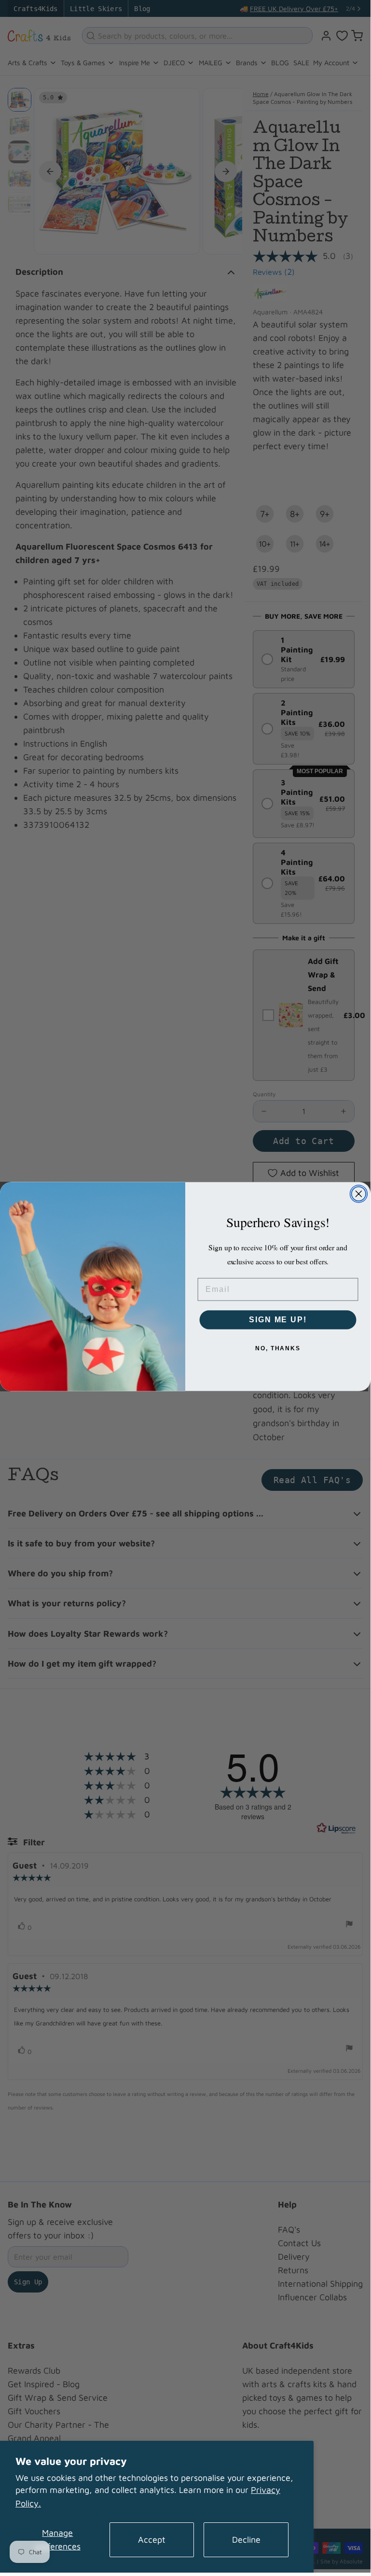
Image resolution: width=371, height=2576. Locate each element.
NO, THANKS (278, 1348)
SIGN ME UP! (278, 1320)
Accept (152, 2540)
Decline (246, 2540)
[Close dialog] (359, 1194)
